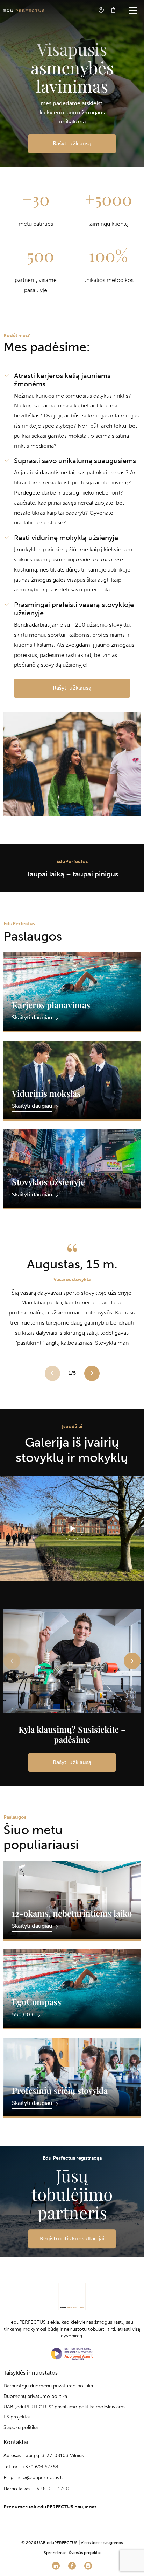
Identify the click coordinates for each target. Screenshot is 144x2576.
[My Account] (101, 10)
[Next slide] (132, 1661)
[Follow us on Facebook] (72, 2566)
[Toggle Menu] (133, 10)
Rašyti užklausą (72, 143)
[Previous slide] (12, 1661)
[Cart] (113, 10)
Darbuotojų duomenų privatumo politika (48, 2386)
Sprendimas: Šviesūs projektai (72, 2553)
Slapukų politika (21, 2427)
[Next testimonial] (92, 1373)
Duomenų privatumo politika (35, 2396)
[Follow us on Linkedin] (56, 2566)
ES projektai (17, 2417)
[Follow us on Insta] (88, 2566)
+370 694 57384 (40, 2466)
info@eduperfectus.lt (40, 2478)
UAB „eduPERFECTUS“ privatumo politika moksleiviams (64, 2407)
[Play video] (72, 1528)
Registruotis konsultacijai (72, 2238)
